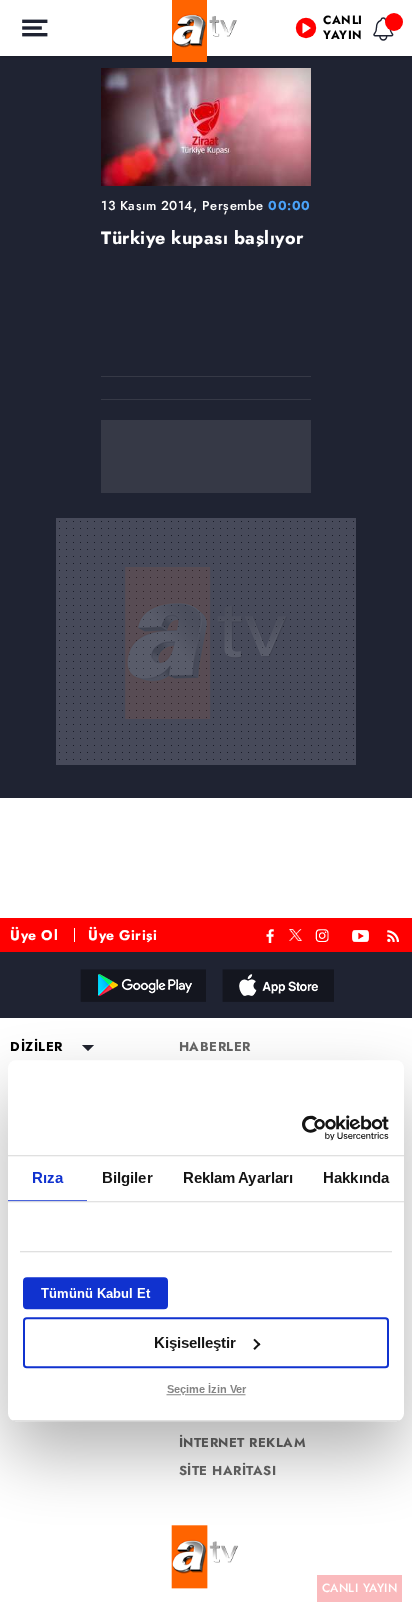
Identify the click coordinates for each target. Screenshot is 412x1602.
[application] (206, 801)
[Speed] (324, 32)
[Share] (380, 32)
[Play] (206, 801)
